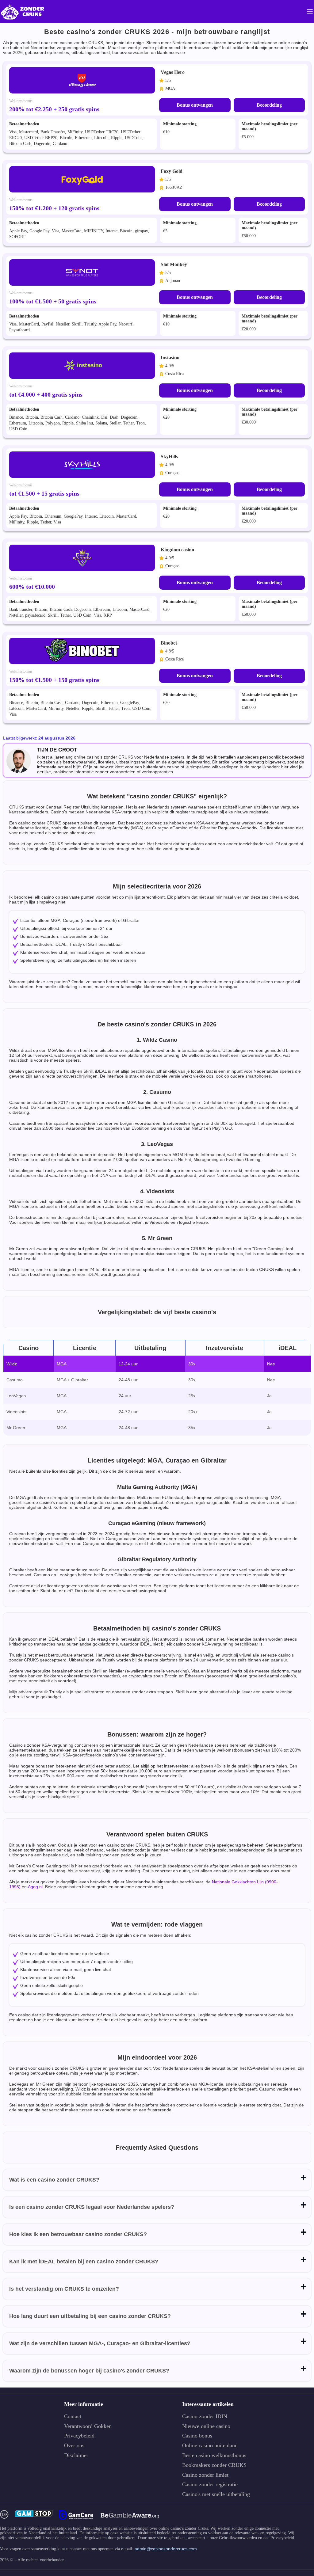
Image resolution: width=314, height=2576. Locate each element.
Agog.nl (35, 1887)
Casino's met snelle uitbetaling (216, 2494)
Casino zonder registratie (210, 2485)
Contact (73, 2416)
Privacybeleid (79, 2436)
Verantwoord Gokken (88, 2426)
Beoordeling (269, 105)
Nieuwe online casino (206, 2426)
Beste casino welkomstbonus (214, 2455)
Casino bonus (197, 2436)
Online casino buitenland (210, 2446)
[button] (303, 2541)
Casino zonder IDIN (205, 2416)
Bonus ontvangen (195, 105)
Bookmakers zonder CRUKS (214, 2465)
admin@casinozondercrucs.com (166, 2549)
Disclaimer (76, 2455)
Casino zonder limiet (205, 2475)
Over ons (74, 2446)
